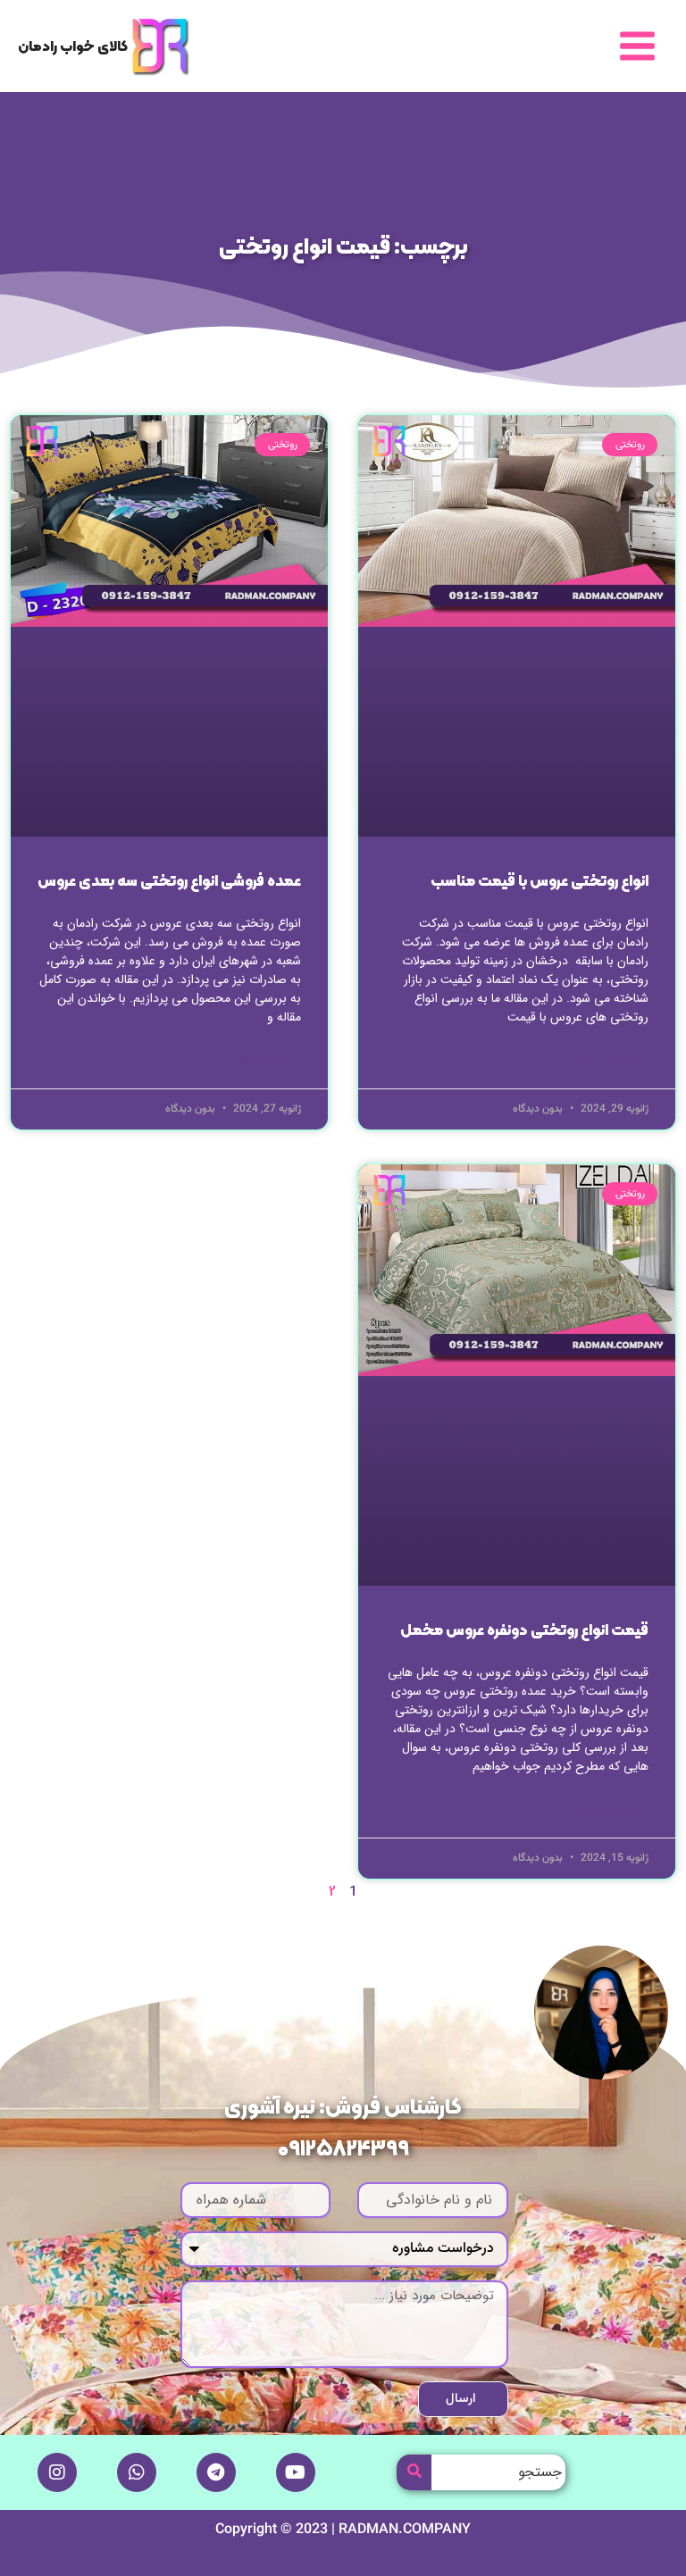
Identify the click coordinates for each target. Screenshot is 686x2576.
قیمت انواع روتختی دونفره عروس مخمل (524, 1631)
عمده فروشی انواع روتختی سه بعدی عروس (169, 882)
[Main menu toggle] (637, 46)
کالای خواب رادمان (73, 47)
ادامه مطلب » (619, 1061)
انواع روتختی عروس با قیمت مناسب (540, 882)
